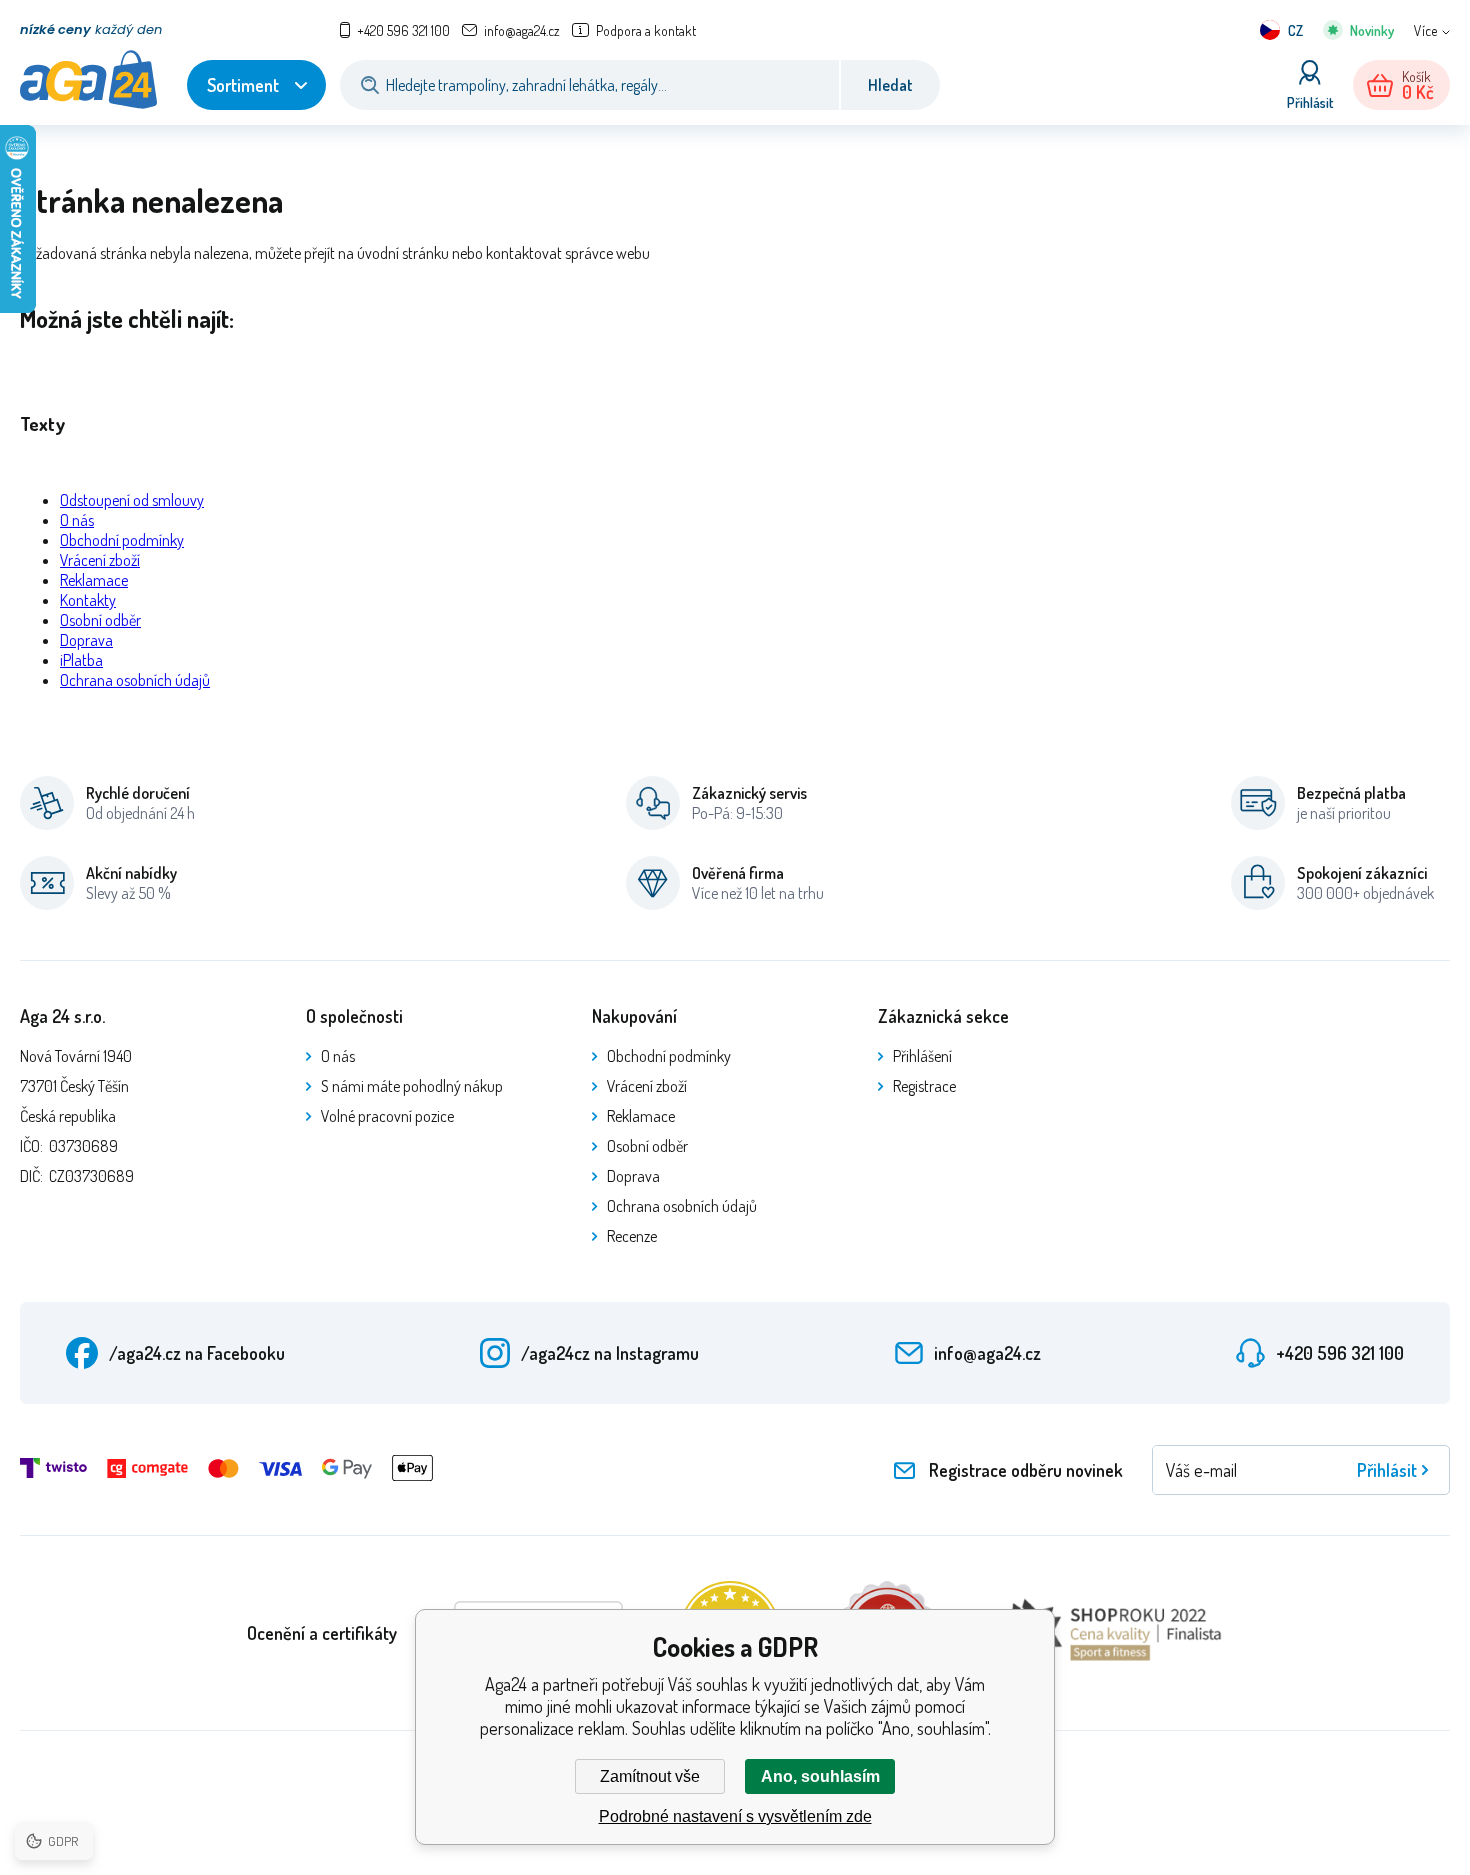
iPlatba (81, 660)
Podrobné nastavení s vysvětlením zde (735, 1816)
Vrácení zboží (100, 560)
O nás (77, 520)
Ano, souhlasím (820, 1776)
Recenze (632, 1236)
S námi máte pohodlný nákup (412, 1086)
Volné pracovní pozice (387, 1116)
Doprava (86, 640)
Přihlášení (922, 1056)
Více (1425, 30)
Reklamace (94, 580)
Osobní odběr (100, 620)
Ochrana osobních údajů (135, 680)
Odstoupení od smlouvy (132, 500)
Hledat (890, 85)
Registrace (924, 1086)
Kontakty (88, 600)
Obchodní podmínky (122, 540)
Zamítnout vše (650, 1776)
